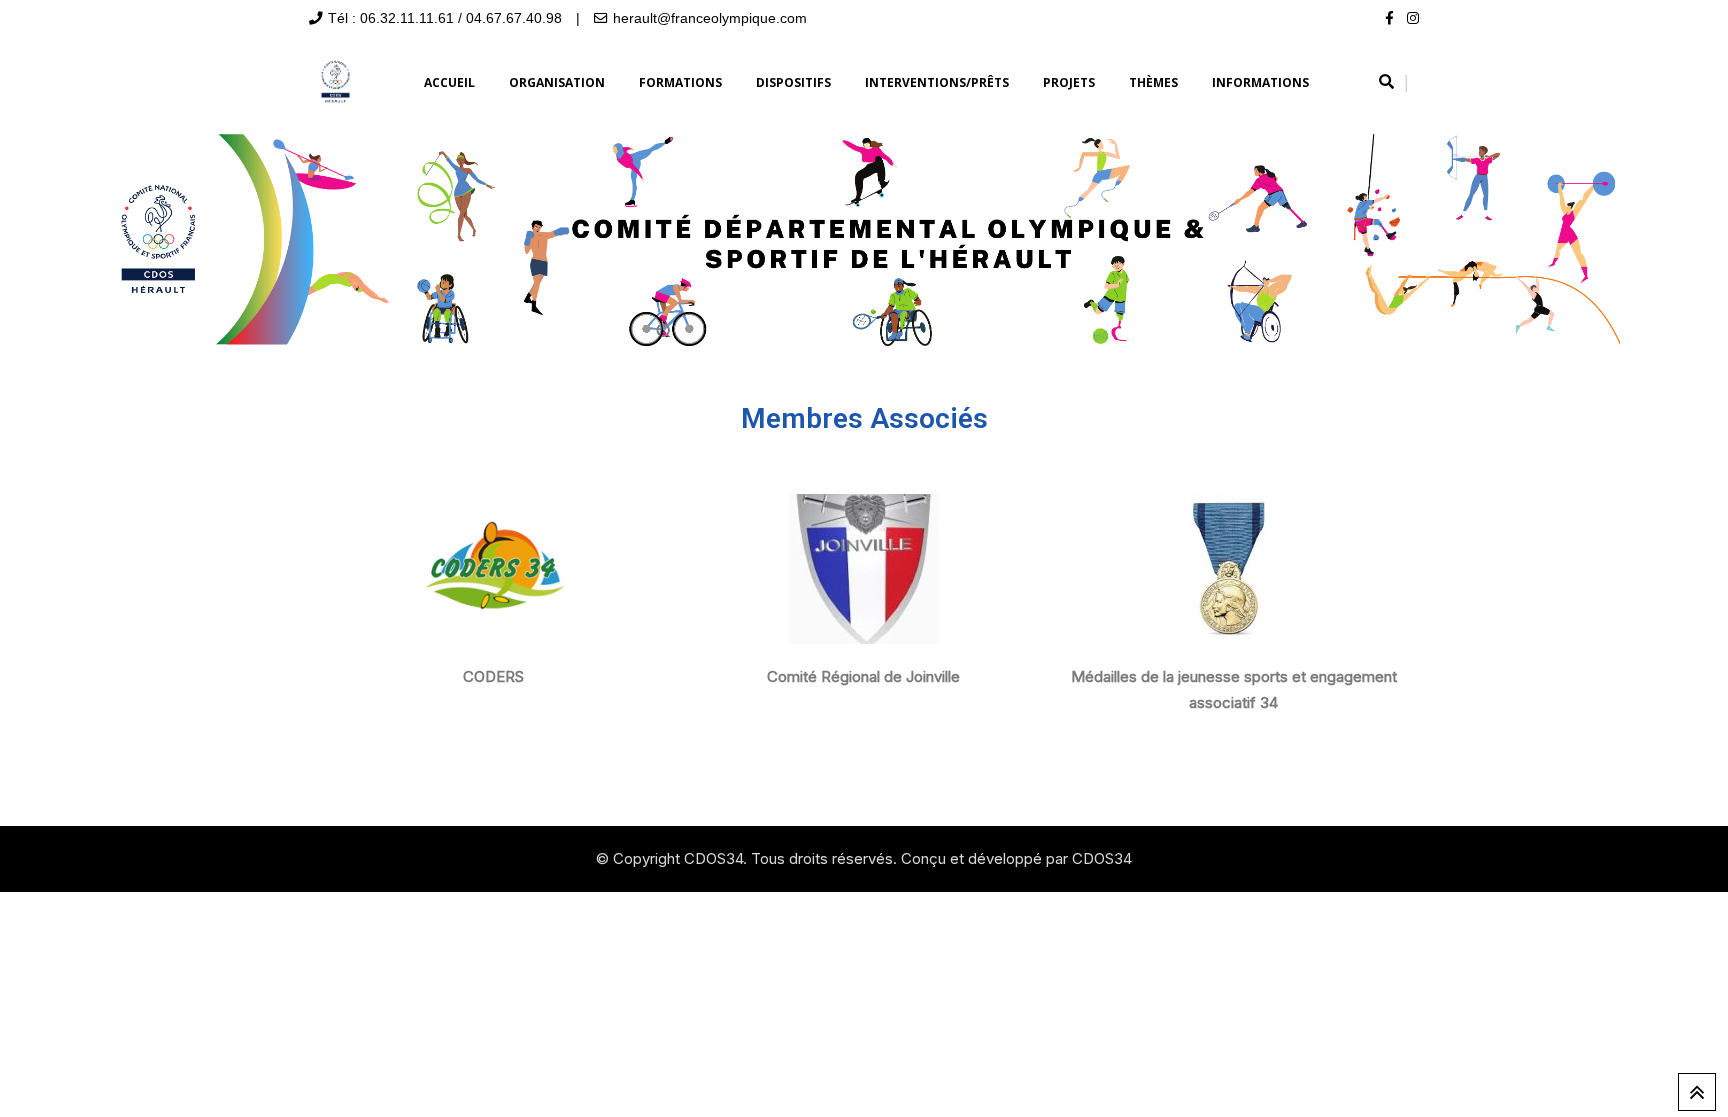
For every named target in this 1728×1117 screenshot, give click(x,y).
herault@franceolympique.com (710, 18)
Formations (680, 82)
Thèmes (1153, 82)
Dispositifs (793, 82)
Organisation (557, 82)
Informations (1260, 82)
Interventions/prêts (937, 82)
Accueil (449, 82)
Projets (1069, 82)
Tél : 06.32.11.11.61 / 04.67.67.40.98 (445, 18)
